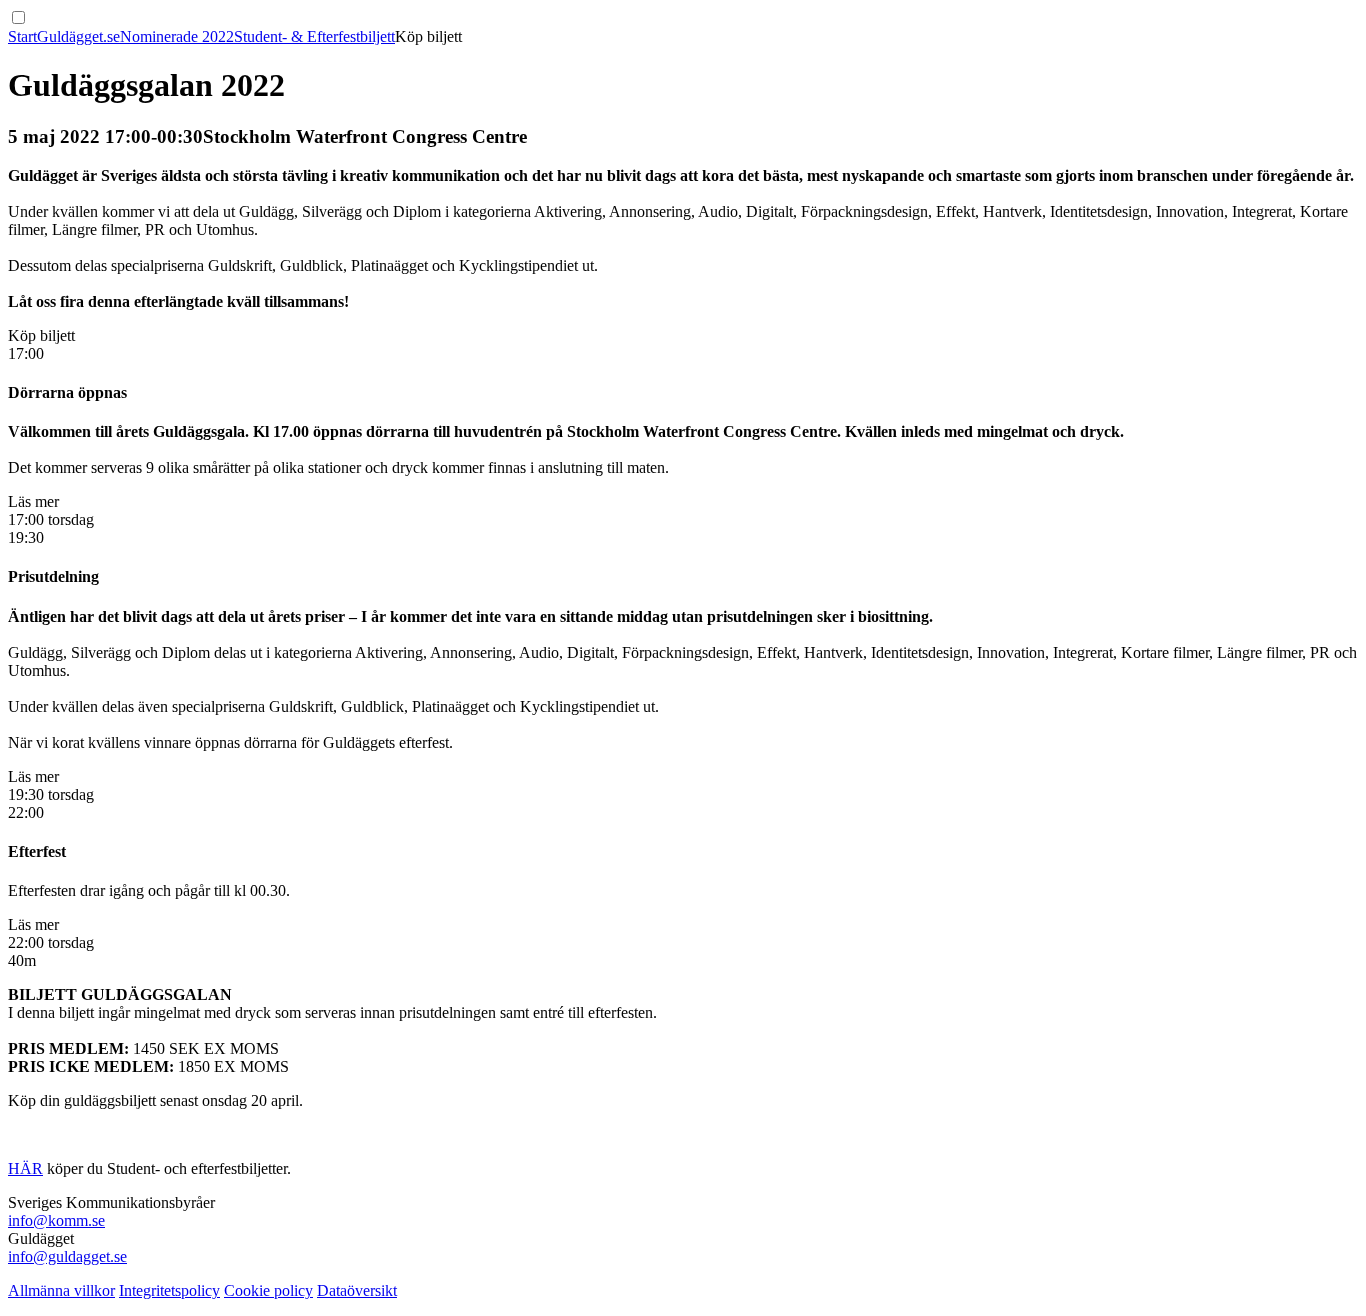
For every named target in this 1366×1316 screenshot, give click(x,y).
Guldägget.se (78, 36)
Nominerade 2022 (177, 36)
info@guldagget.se (67, 1256)
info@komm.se (56, 1220)
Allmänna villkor (61, 1290)
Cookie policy (268, 1290)
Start (22, 36)
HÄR (25, 1168)
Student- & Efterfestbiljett (314, 36)
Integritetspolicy (169, 1290)
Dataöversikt (357, 1290)
